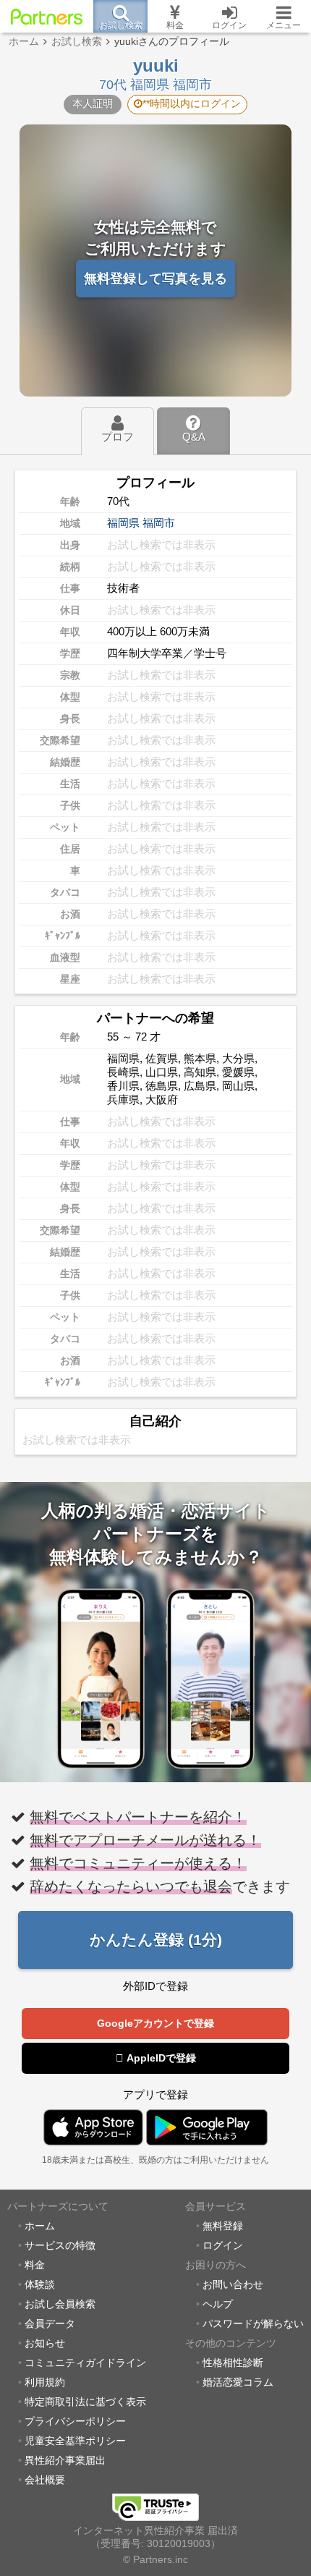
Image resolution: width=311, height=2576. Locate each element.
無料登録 (223, 2226)
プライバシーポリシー (75, 2422)
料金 (35, 2265)
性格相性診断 (233, 2363)
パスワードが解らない (253, 2324)
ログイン (223, 2246)
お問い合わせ (233, 2285)
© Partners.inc (155, 2560)
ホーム (40, 2226)
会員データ (50, 2324)
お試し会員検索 (60, 2304)
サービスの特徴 (60, 2246)
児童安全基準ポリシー (75, 2441)
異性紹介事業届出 (65, 2461)
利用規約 (45, 2382)
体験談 (40, 2285)
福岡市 (159, 523)
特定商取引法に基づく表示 (85, 2402)
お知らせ (45, 2343)
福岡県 (123, 523)
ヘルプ (218, 2304)
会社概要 (45, 2480)
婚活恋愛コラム (238, 2382)
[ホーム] (47, 17)
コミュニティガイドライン (85, 2363)
